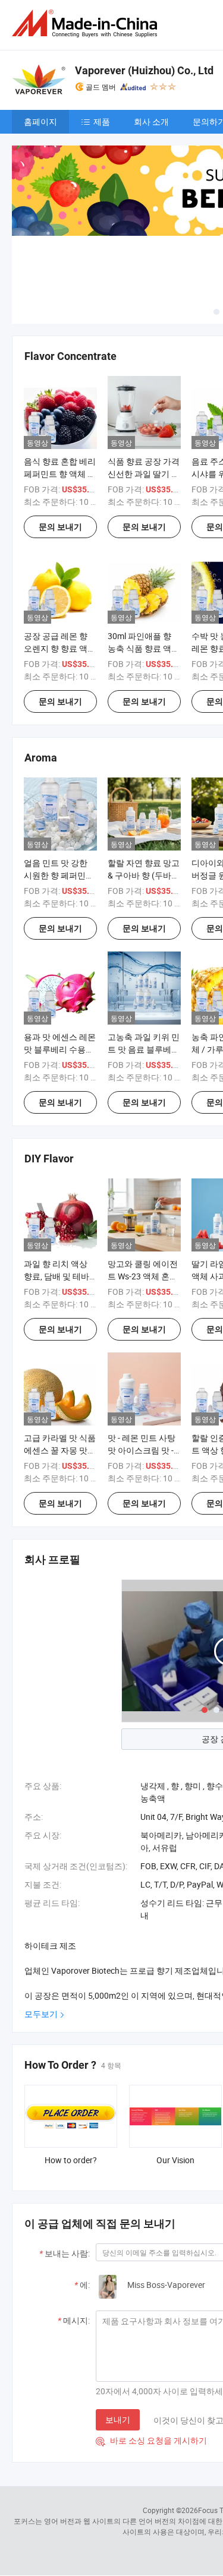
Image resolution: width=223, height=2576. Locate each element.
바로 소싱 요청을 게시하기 (151, 2440)
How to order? (71, 2160)
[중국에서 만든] (87, 23)
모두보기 (41, 2014)
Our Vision (175, 2160)
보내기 (118, 2419)
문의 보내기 (60, 527)
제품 (102, 121)
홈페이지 (40, 121)
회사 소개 (151, 121)
